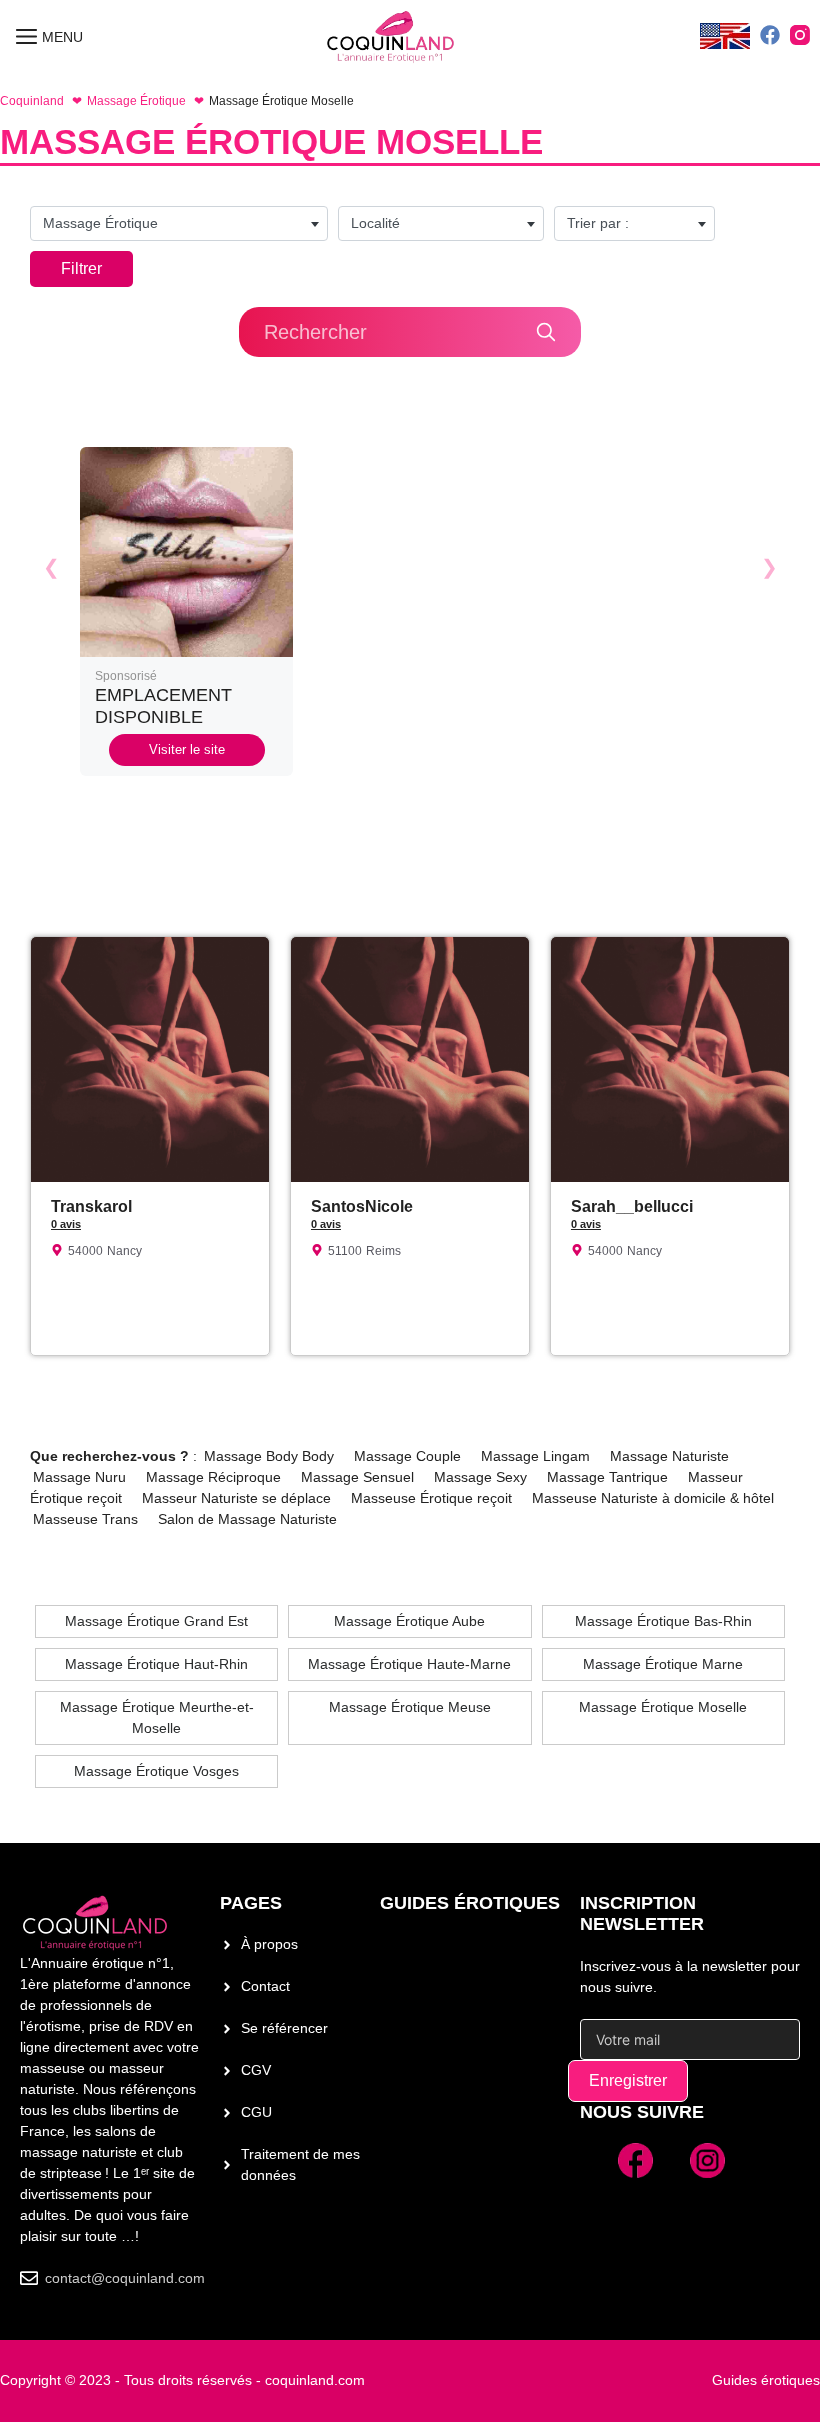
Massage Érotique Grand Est (156, 1621)
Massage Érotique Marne (663, 1664)
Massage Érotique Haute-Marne (409, 1664)
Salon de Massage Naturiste (247, 1519)
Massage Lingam (535, 1456)
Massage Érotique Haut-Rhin (156, 1664)
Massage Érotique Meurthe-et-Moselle (157, 1717)
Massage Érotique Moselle (663, 1707)
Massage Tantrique (607, 1477)
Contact (265, 1986)
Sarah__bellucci (632, 1206)
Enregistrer (628, 2080)
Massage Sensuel (357, 1477)
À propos (269, 1944)
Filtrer (81, 268)
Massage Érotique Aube (409, 1621)
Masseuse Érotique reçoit (431, 1498)
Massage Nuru (79, 1477)
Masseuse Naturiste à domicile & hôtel (653, 1498)
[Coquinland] (391, 37)
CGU (256, 2112)
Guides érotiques (470, 1903)
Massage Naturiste (669, 1456)
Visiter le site (187, 749)
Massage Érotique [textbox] (100, 223)
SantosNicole (362, 1206)
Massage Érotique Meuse (410, 1707)
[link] (186, 611)
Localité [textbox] (375, 223)
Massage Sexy (480, 1477)
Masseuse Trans (85, 1519)
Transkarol (91, 1206)
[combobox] (179, 223)
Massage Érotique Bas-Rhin (663, 1621)
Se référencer (284, 2028)
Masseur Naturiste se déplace (236, 1498)
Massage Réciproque (213, 1477)
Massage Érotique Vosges (156, 1771)
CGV (256, 2070)
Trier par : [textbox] (598, 223)
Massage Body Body (269, 1456)
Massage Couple (407, 1456)
